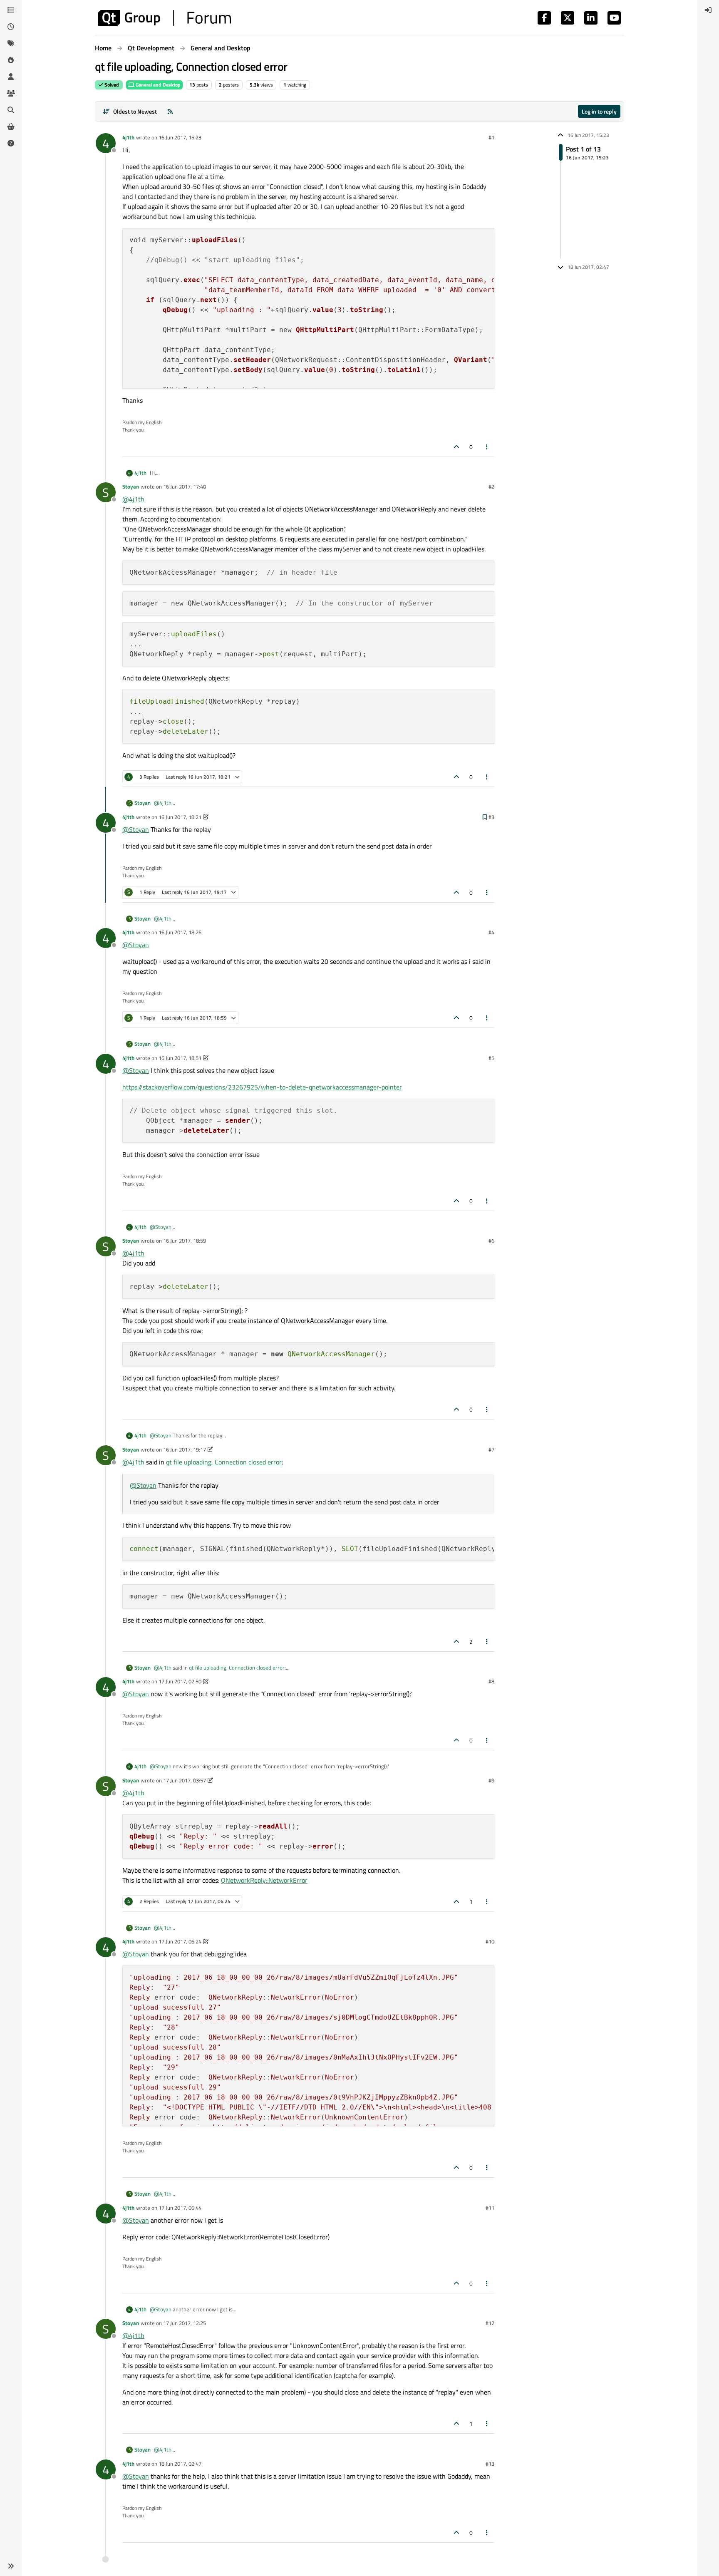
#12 (490, 2323)
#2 (491, 486)
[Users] (11, 77)
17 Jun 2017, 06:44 (180, 2208)
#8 (491, 1681)
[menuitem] (708, 10)
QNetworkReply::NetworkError (264, 1880)
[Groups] (11, 93)
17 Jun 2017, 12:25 (185, 2323)
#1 (491, 137)
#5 (491, 1058)
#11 (490, 2208)
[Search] (11, 110)
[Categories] (11, 10)
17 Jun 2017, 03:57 (185, 1780)
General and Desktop (157, 85)
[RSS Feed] (170, 111)
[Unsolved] (11, 143)
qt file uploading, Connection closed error (224, 1462)
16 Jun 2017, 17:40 (185, 486)
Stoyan (131, 486)
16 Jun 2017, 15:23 (180, 137)
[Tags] (11, 43)
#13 (490, 2464)
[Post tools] (487, 447)
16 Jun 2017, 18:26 (180, 932)
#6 (491, 1241)
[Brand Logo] (165, 18)
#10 (490, 1941)
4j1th (128, 137)
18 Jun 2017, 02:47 (180, 2464)
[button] (11, 2566)
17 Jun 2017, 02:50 (180, 1681)
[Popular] (11, 60)
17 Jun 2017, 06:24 (180, 1941)
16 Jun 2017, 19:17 (185, 1449)
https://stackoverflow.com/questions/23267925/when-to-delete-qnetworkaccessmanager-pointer (262, 1087)
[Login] (708, 10)
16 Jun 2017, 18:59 (185, 1241)
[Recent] (11, 27)
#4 (491, 932)
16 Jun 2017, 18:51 (180, 1058)
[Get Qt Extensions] (11, 127)
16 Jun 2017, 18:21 (180, 817)
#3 (491, 817)
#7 (491, 1449)
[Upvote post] (456, 447)
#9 (491, 1780)
